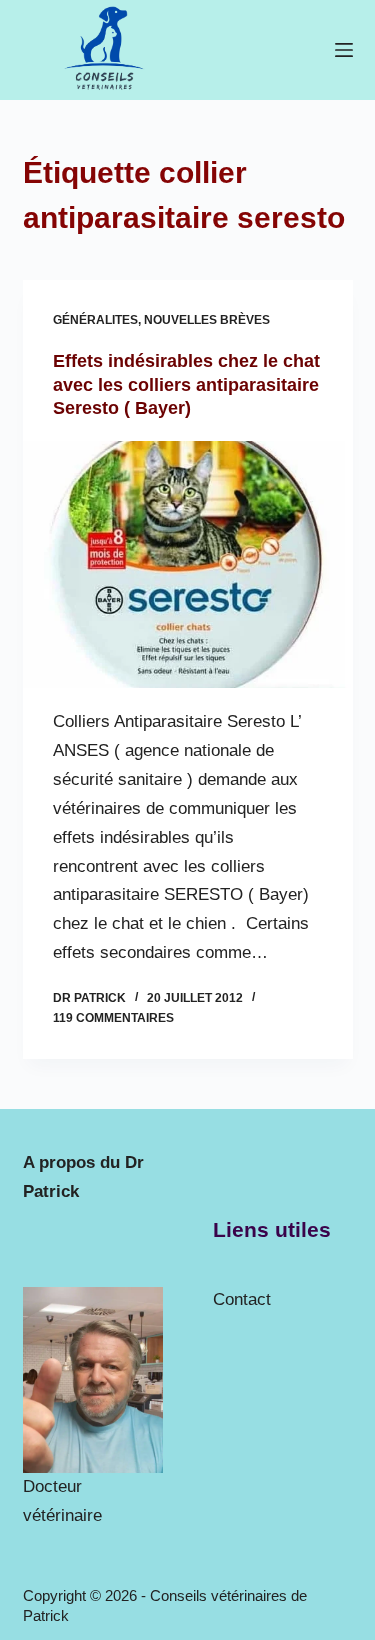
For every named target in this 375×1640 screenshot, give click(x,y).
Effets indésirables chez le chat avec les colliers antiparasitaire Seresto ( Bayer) (186, 384)
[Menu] (344, 50)
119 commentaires (113, 1018)
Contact (242, 1299)
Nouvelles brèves (207, 320)
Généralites (95, 320)
